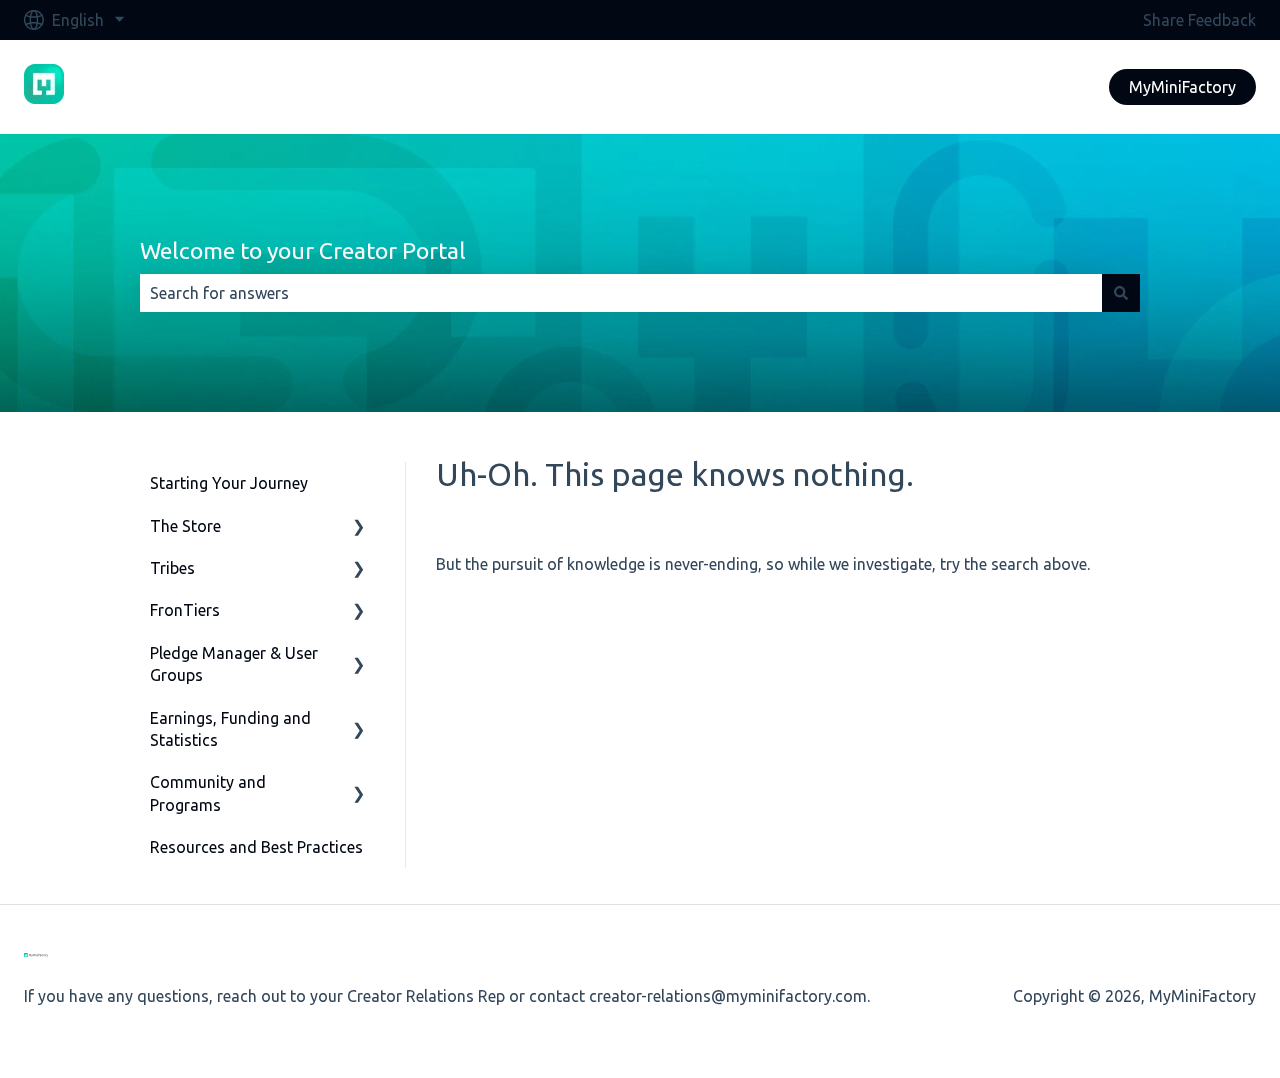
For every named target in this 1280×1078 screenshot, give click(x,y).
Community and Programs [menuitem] (208, 793)
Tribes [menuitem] (172, 568)
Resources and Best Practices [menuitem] (256, 847)
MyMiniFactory (1182, 87)
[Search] (1121, 293)
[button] (359, 527)
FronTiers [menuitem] (185, 610)
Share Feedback (1199, 20)
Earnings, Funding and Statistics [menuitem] (230, 729)
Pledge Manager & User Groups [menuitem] (234, 664)
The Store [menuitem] (185, 526)
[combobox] (621, 293)
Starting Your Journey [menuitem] (229, 483)
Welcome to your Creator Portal (303, 250)
